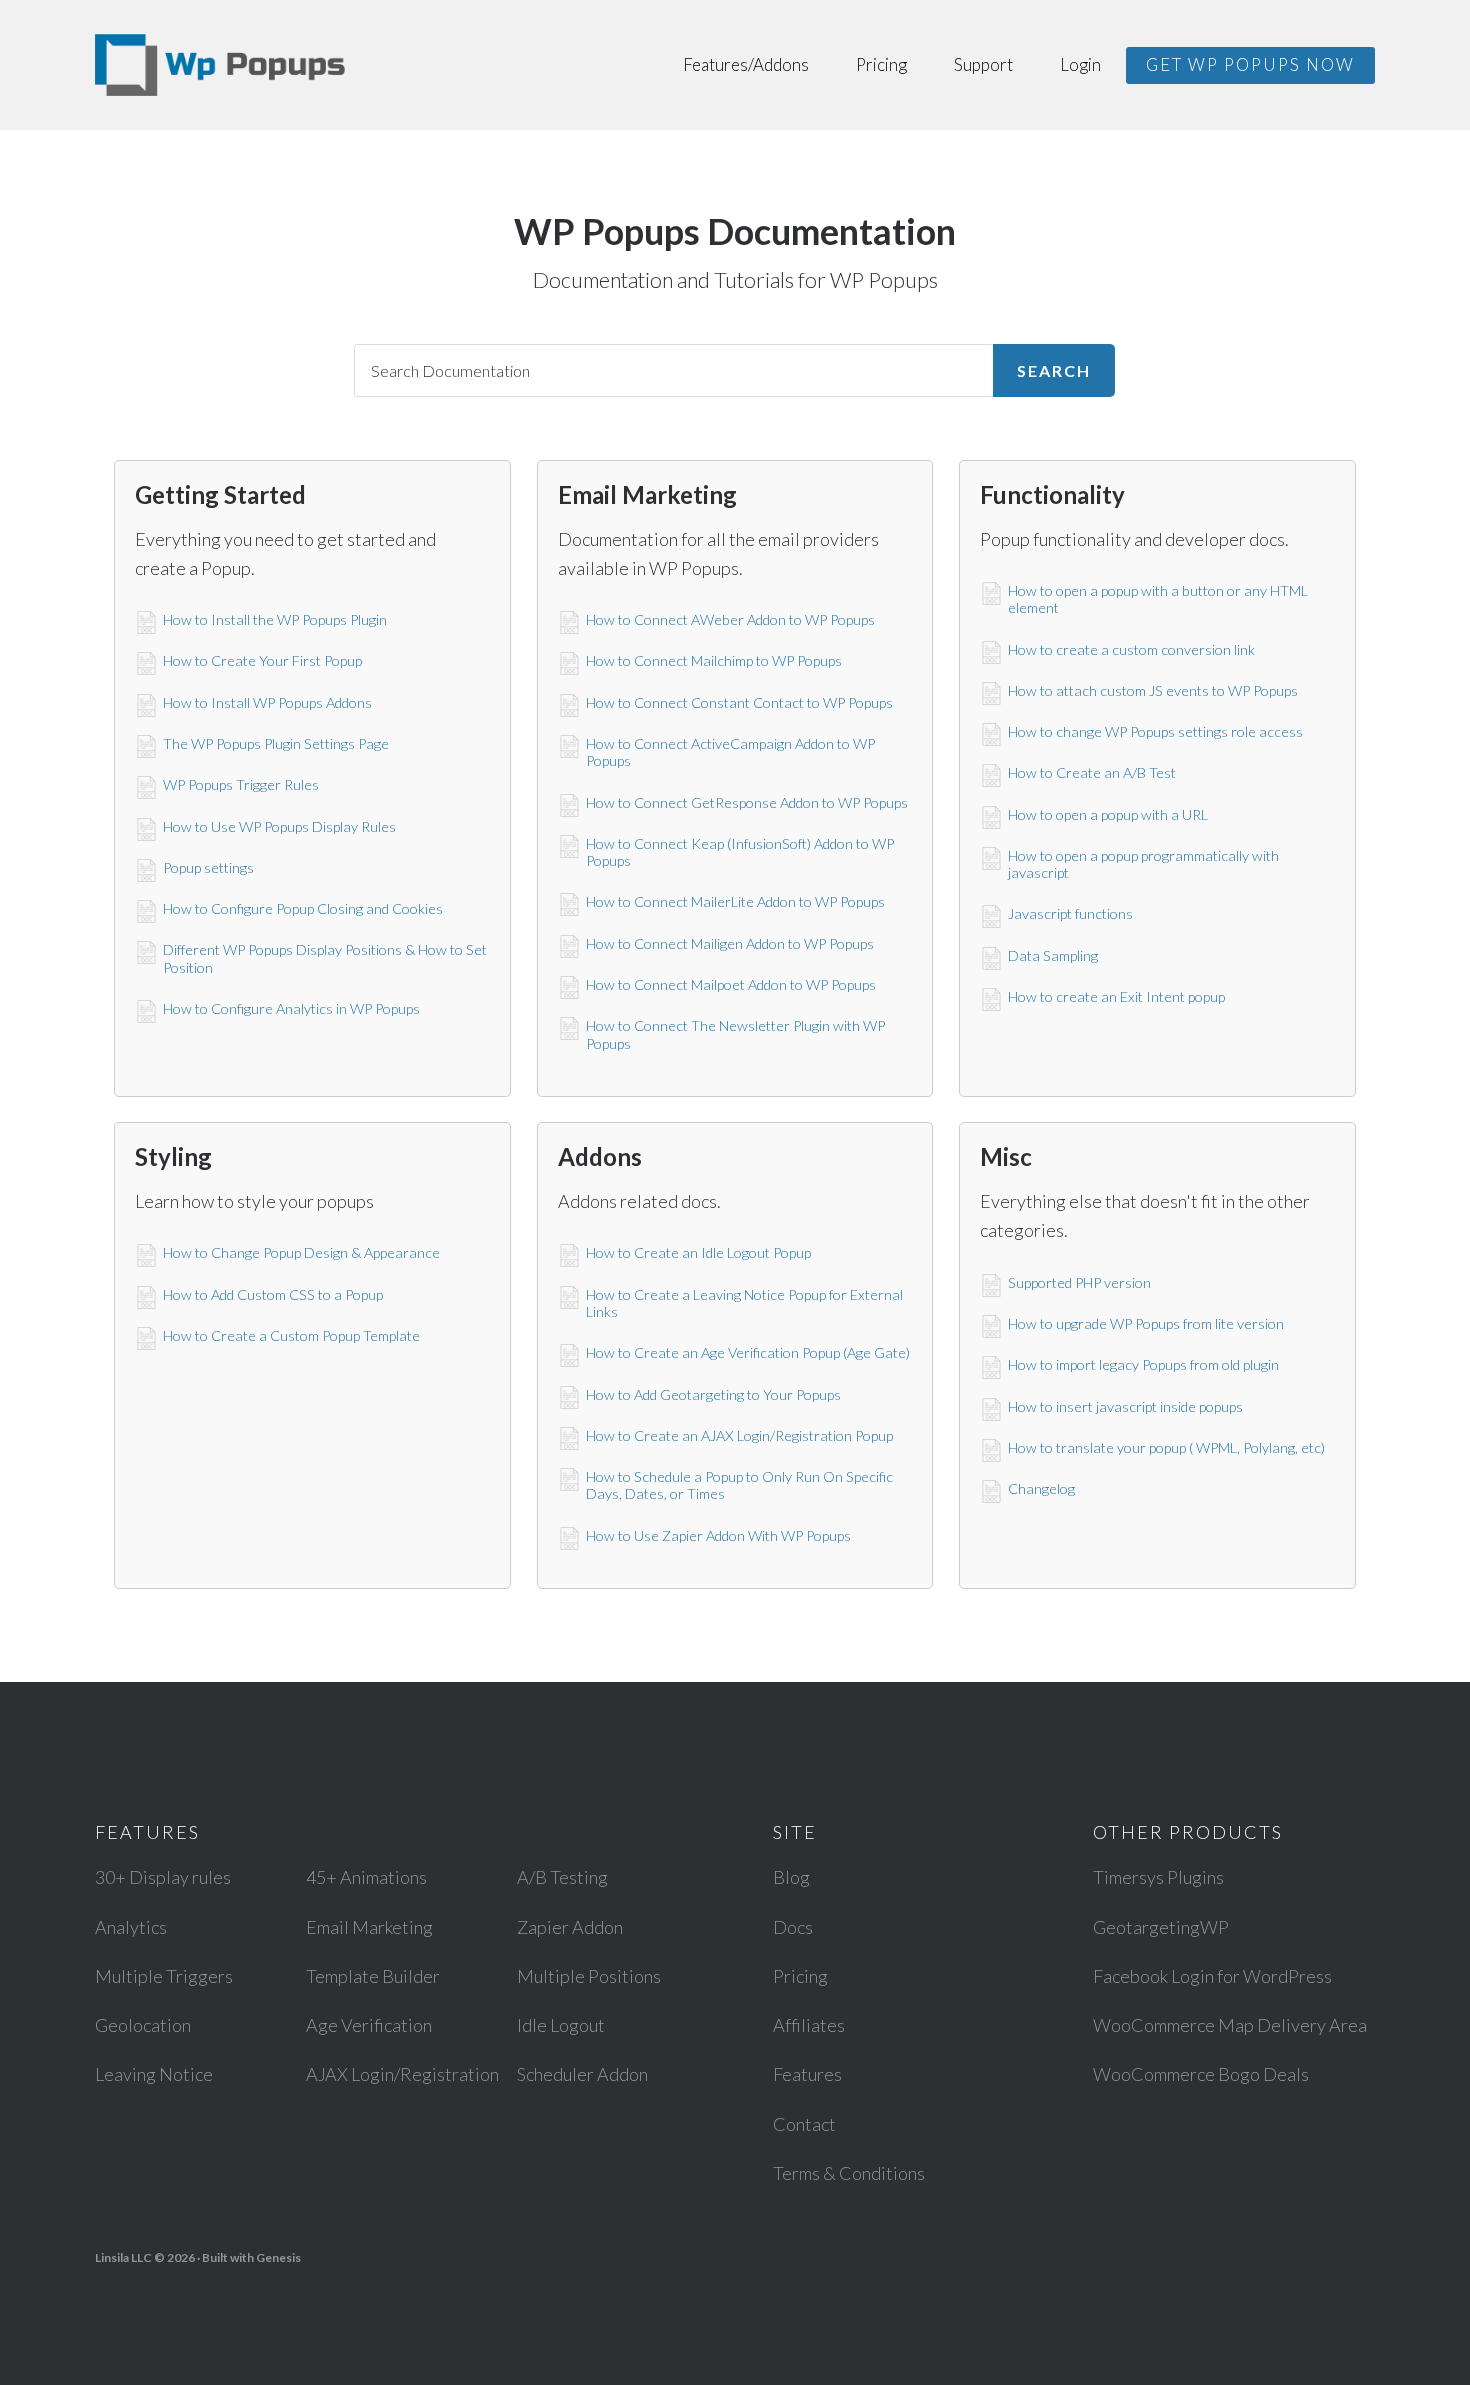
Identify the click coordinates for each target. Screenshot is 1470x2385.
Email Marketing (369, 1927)
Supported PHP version (1079, 1282)
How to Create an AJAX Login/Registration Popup (739, 1435)
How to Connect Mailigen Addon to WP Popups (730, 943)
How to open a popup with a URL (1108, 814)
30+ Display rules (163, 1877)
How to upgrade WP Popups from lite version (1146, 1323)
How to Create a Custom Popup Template (291, 1335)
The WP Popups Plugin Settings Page (276, 743)
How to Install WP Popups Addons (267, 702)
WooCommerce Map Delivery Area (1230, 2025)
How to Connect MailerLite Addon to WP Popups (735, 901)
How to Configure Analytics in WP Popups (291, 1008)
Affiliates (809, 2025)
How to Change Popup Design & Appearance (301, 1252)
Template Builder (373, 1976)
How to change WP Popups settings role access (1155, 731)
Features (807, 2074)
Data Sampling (1053, 955)
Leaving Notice (154, 2074)
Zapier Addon (570, 1927)
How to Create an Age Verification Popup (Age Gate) (748, 1352)
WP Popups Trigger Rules (241, 784)
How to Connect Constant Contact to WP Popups (739, 702)
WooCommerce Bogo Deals (1201, 2074)
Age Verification (369, 2025)
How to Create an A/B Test (1092, 772)
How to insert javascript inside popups (1125, 1406)
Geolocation (143, 2025)
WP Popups (220, 65)
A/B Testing (562, 1877)
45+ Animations (366, 1877)
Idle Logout (561, 2025)
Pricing (800, 1976)
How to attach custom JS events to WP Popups (1153, 690)
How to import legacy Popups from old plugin (1143, 1364)
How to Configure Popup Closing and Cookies (303, 908)
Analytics (131, 1927)
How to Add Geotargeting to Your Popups (713, 1394)
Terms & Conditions (849, 2173)
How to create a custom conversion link (1131, 649)
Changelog (1041, 1488)
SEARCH (1054, 370)
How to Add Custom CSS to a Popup (273, 1294)
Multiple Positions (589, 1976)
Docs (793, 1927)
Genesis (278, 2257)
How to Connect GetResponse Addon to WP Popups (747, 802)
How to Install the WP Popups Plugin (275, 619)
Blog (791, 1877)
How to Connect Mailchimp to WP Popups (714, 660)
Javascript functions (1070, 913)
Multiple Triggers (164, 1976)
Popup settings (208, 867)
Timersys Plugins (1158, 1877)
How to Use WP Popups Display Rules (279, 826)
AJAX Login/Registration (402, 2074)
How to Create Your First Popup (262, 660)
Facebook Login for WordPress (1212, 1976)
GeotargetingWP (1161, 1927)
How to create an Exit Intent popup (1116, 996)
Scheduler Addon (582, 2074)
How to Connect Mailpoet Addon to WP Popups (731, 984)
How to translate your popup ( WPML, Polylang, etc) (1166, 1447)
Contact (804, 2124)
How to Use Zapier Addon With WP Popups (718, 1535)
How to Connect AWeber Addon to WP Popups (730, 619)
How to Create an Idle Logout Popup (698, 1252)
